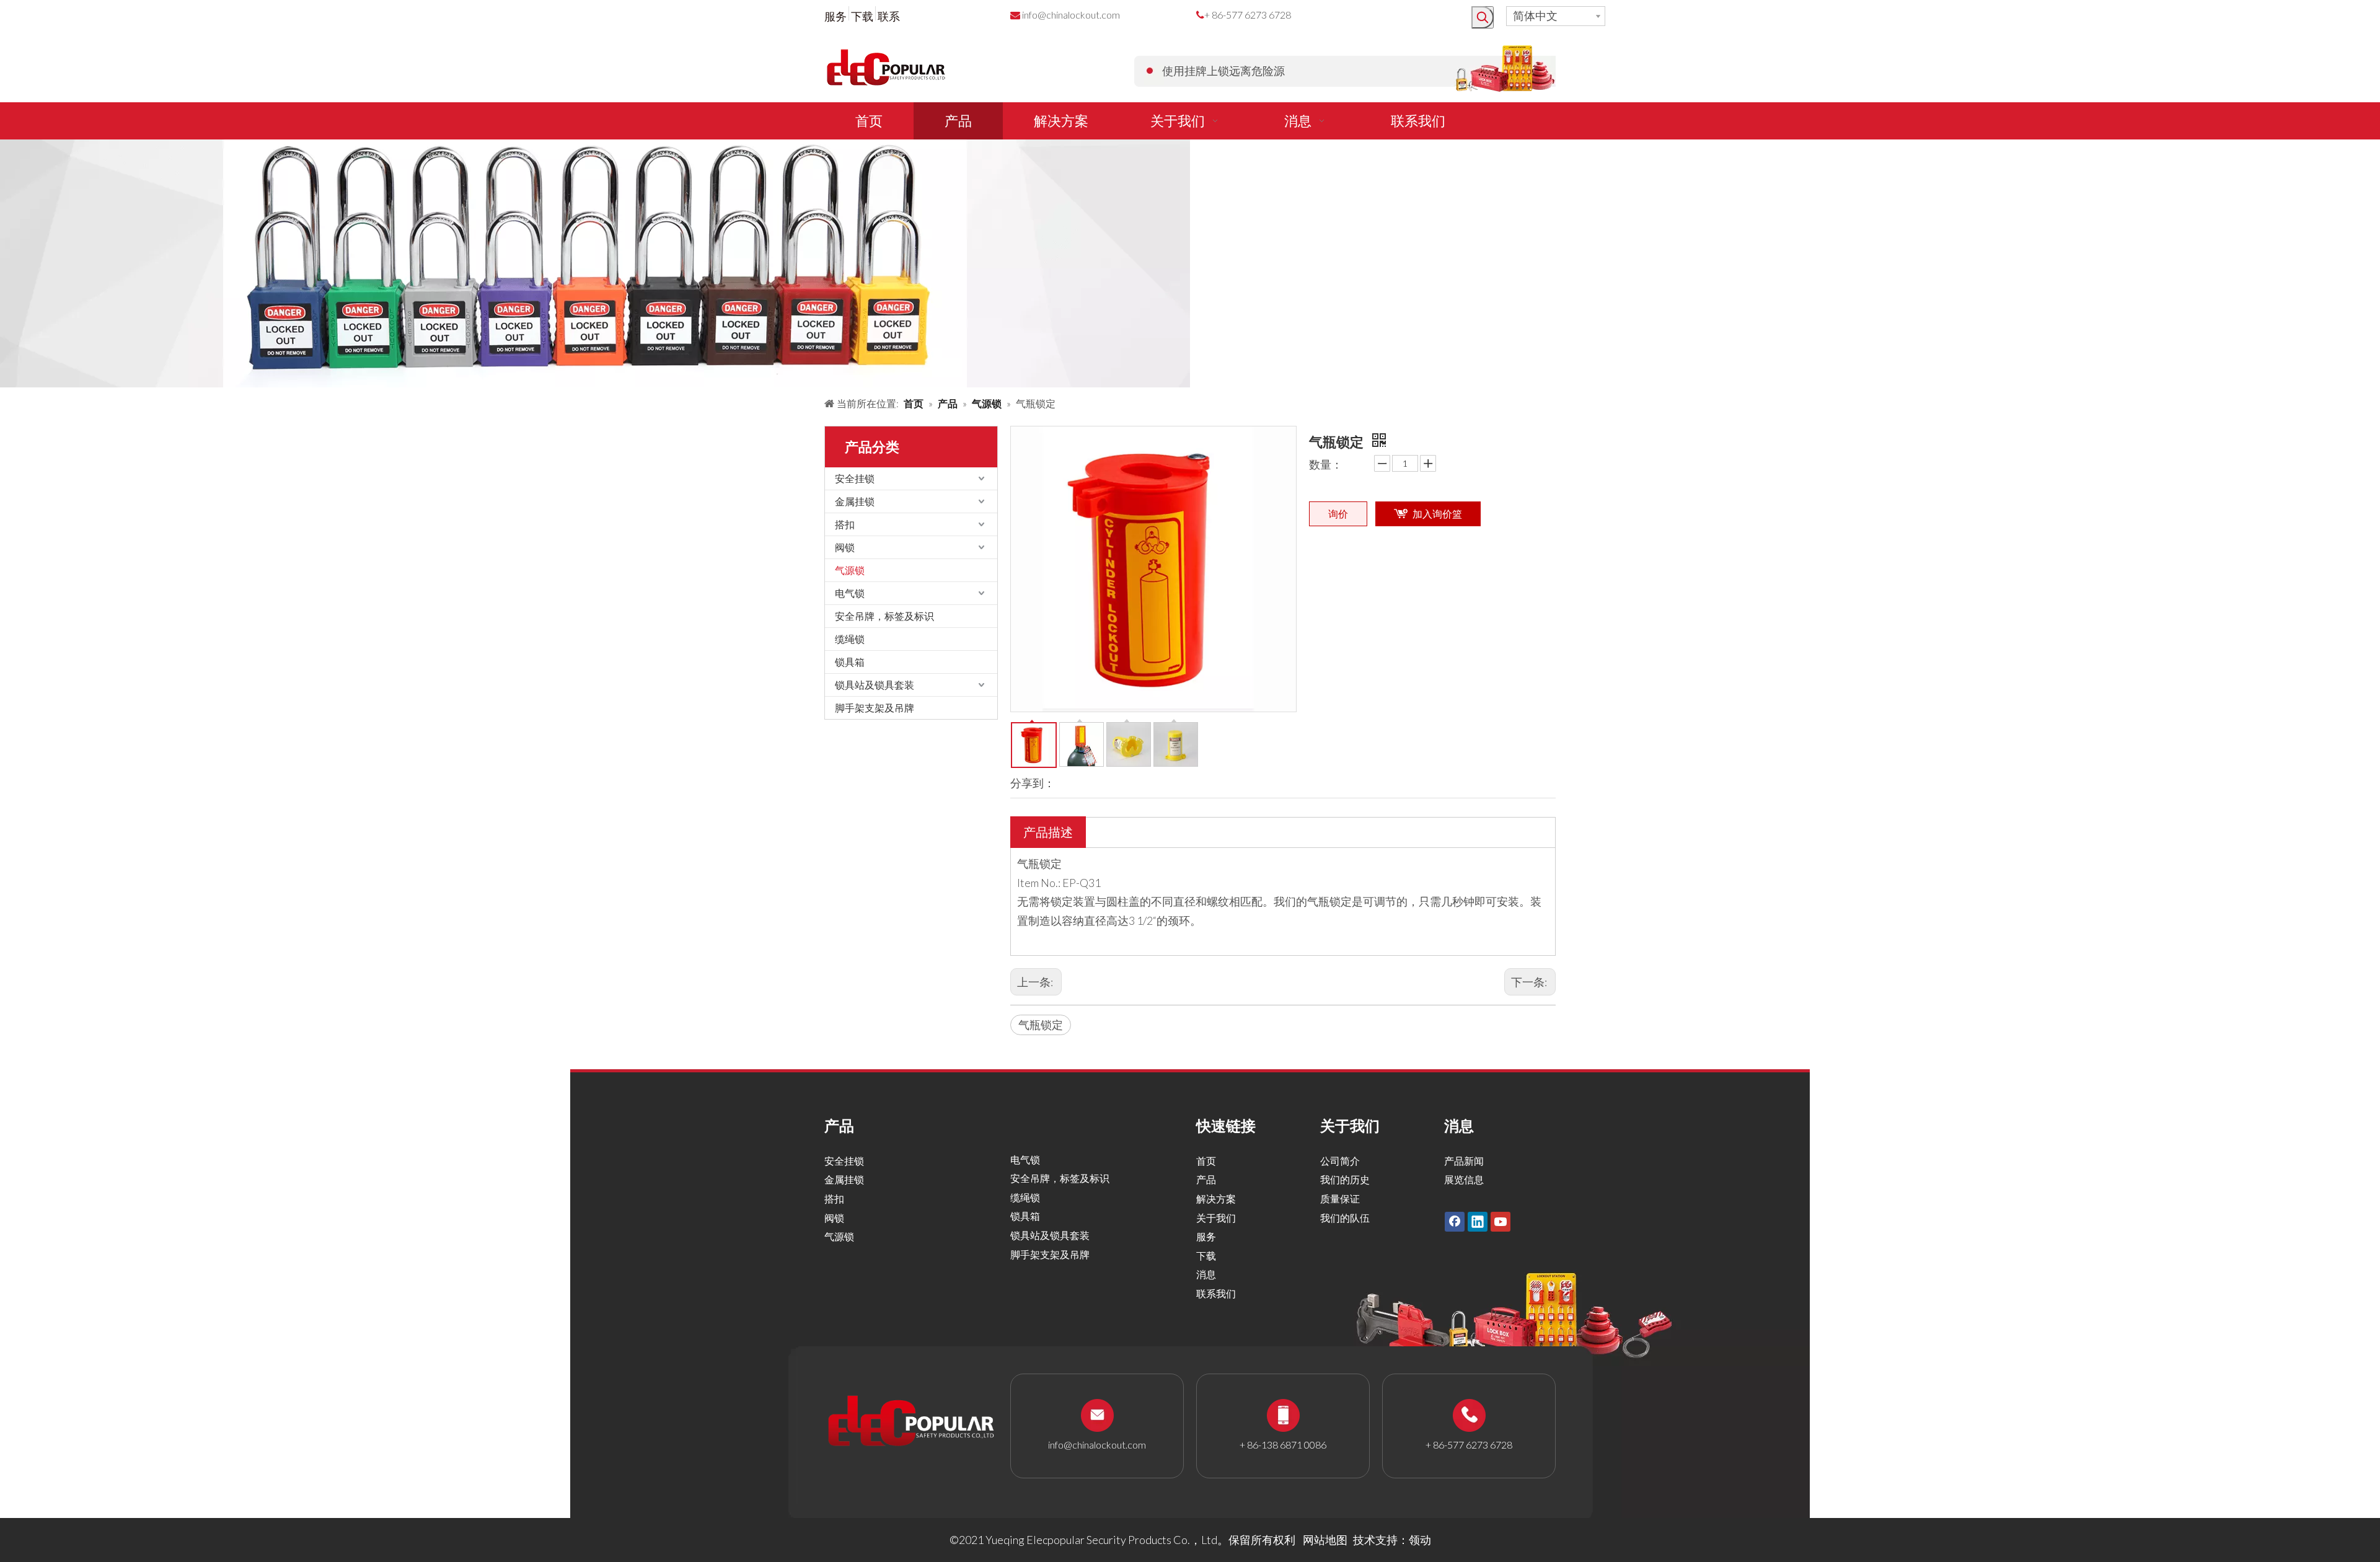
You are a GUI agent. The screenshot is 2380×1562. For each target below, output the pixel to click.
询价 (1338, 514)
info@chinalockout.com (1071, 15)
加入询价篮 (1437, 514)
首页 (1206, 1161)
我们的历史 (1345, 1179)
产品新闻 (1464, 1161)
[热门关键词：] (1483, 17)
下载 (862, 16)
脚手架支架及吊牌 (875, 708)
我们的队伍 (1345, 1218)
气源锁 (850, 570)
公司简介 (1340, 1161)
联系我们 (1216, 1293)
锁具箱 (850, 662)
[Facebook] (1455, 1222)
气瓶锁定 (1041, 1025)
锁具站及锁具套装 (875, 685)
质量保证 (1340, 1198)
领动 (1420, 1540)
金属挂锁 (855, 501)
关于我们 (1216, 1218)
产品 (1206, 1179)
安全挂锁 (855, 478)
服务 (835, 16)
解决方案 (1216, 1198)
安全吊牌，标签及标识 (884, 616)
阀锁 (845, 547)
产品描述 (1048, 832)
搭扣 (845, 524)
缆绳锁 (850, 639)
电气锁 (850, 593)
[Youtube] (1501, 1222)
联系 (889, 16)
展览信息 (1464, 1179)
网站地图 (1325, 1540)
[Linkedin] (1478, 1222)
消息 (1206, 1274)
